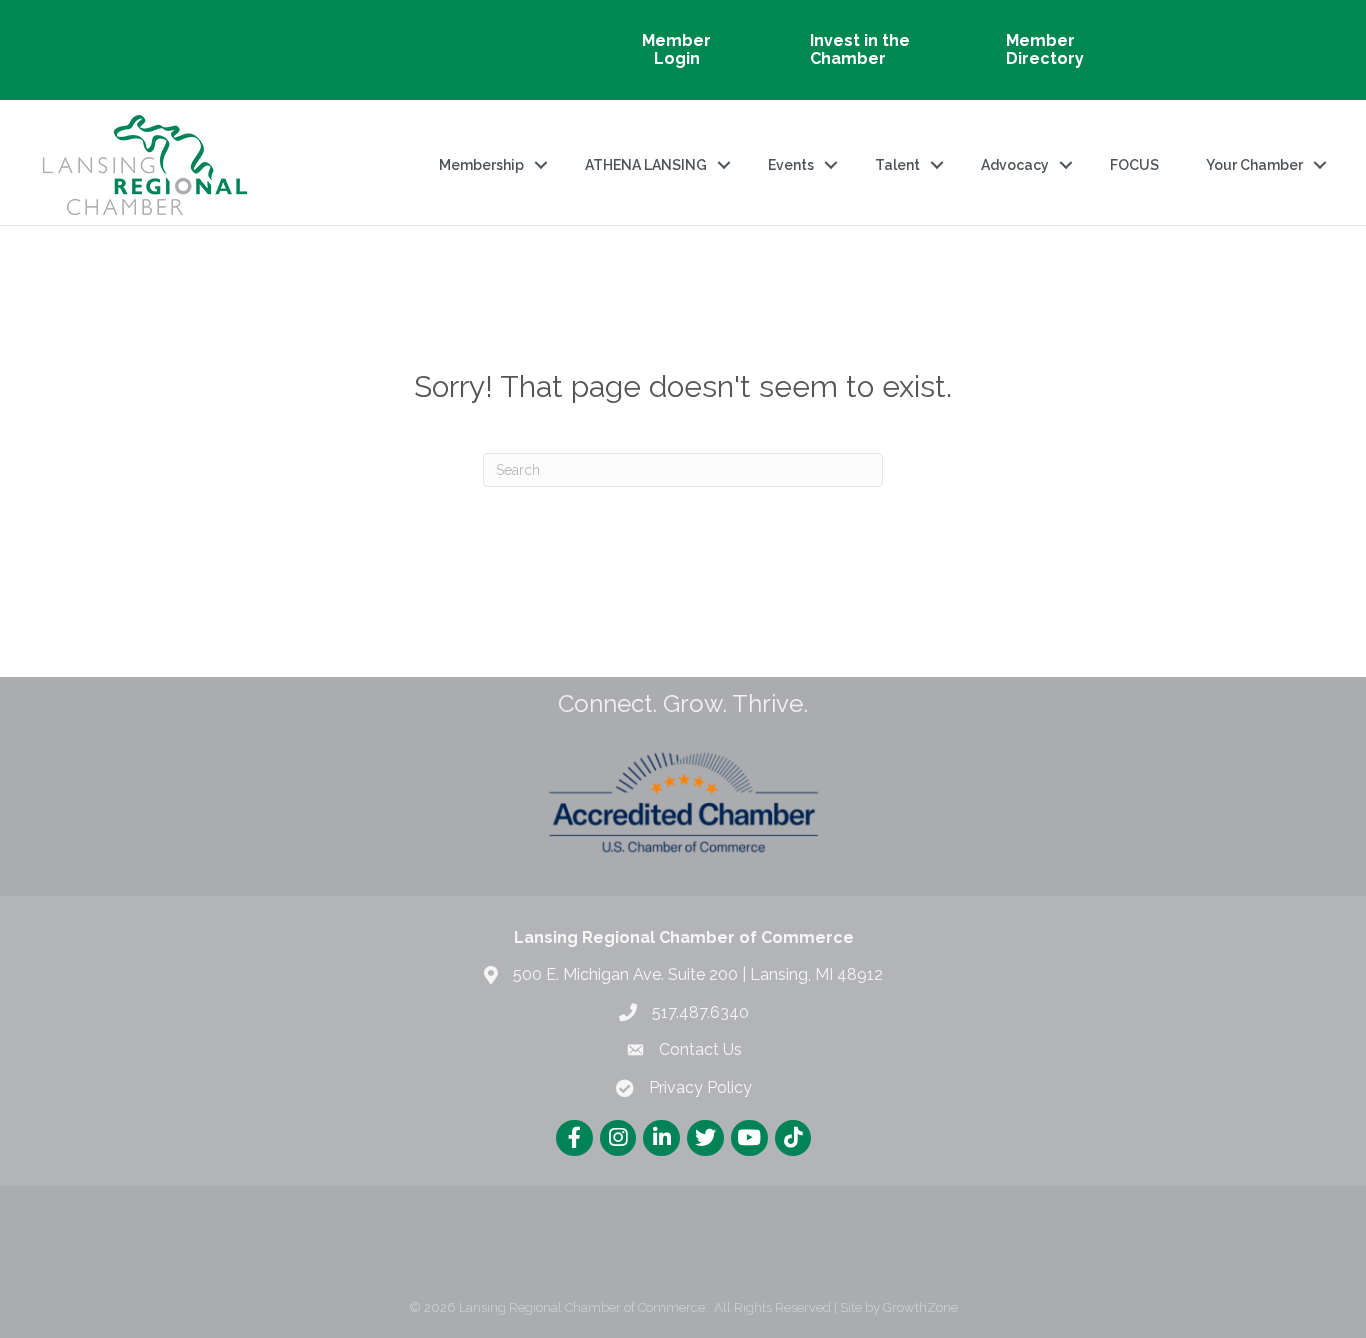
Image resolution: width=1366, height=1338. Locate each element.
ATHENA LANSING (646, 165)
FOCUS (1134, 165)
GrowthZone (920, 1307)
